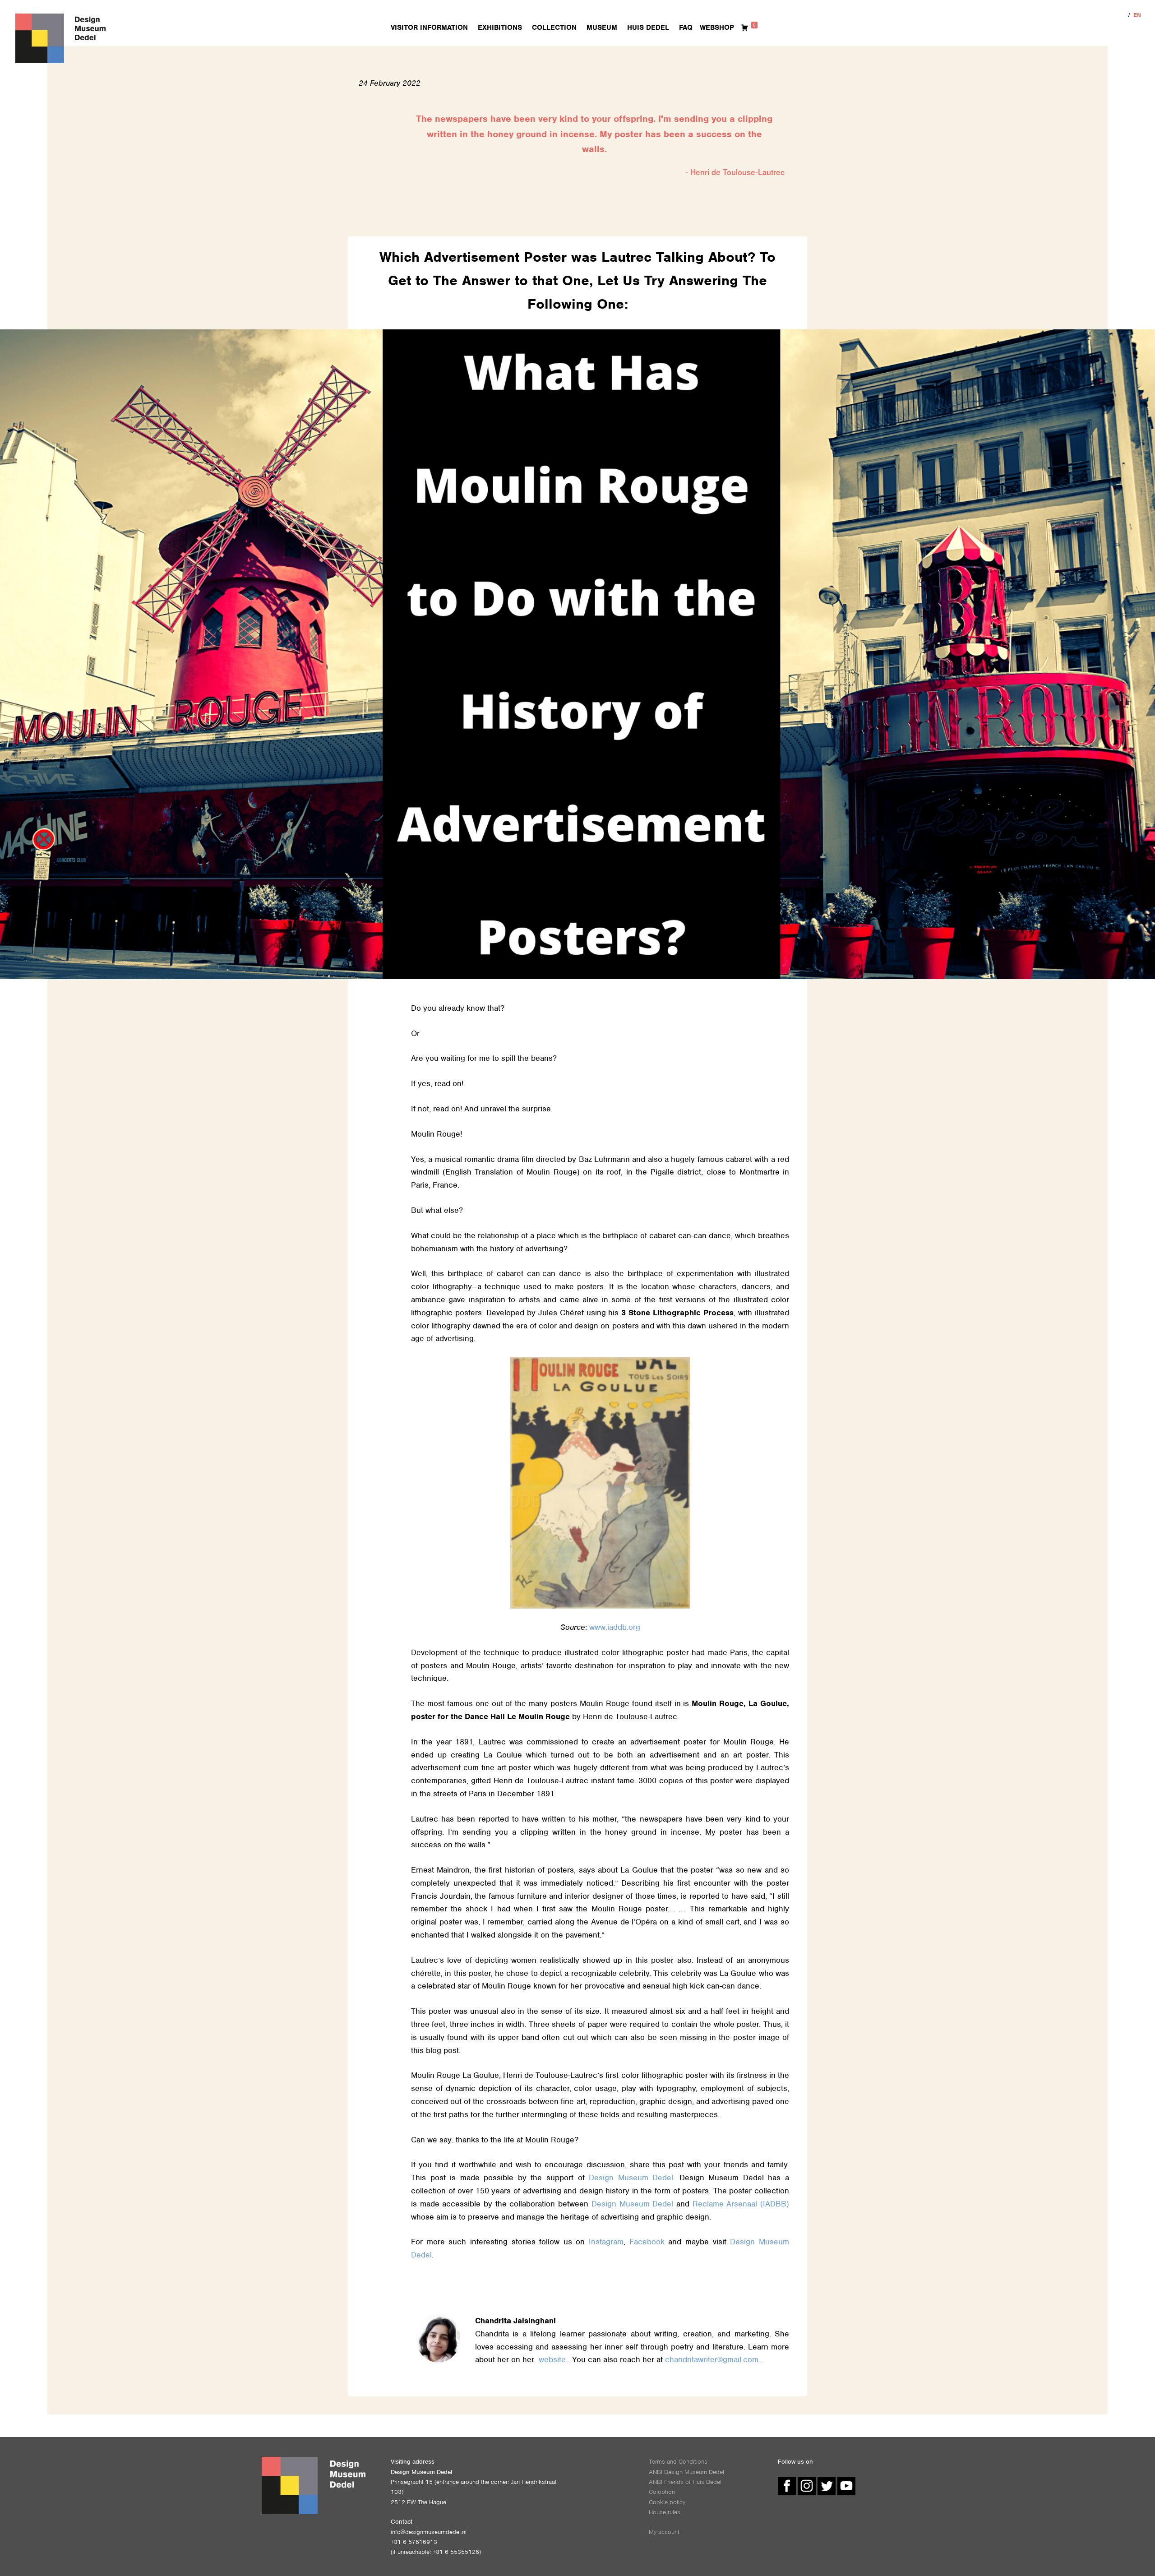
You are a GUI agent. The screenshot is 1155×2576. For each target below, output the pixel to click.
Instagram (606, 2242)
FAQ (686, 28)
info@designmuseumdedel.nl (429, 2532)
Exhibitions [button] (500, 28)
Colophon (662, 2492)
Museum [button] (602, 28)
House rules (665, 2512)
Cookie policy (667, 2502)
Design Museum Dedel (631, 2178)
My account (664, 2532)
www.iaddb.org (615, 1627)
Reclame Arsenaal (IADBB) (741, 2204)
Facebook (647, 2242)
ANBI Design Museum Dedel (686, 2472)
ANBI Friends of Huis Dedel (685, 2482)
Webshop (717, 28)
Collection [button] (554, 28)
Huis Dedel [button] (648, 28)
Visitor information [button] (429, 28)
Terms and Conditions (678, 2462)
